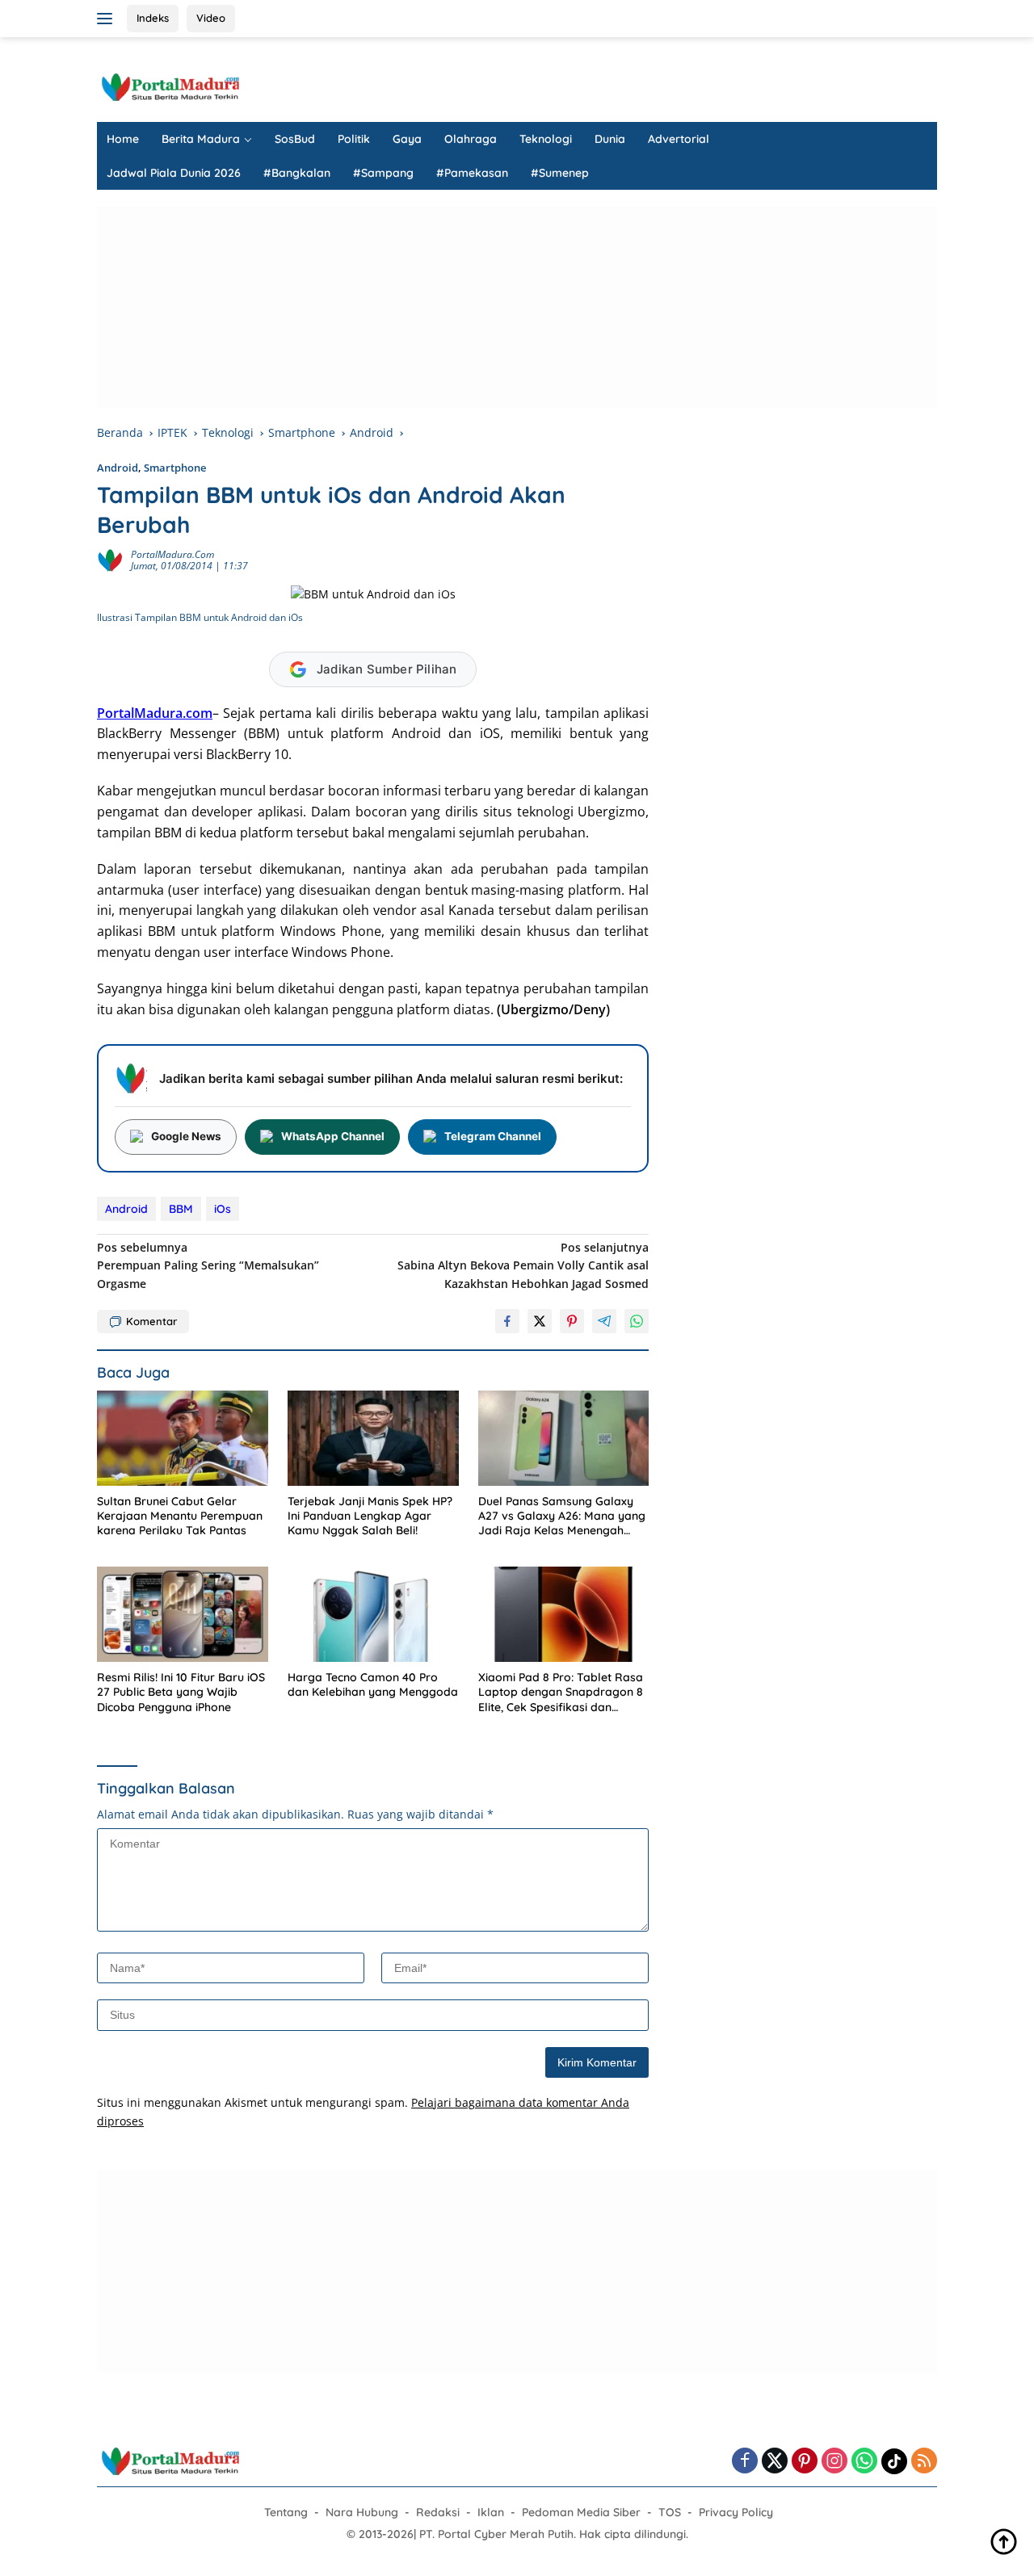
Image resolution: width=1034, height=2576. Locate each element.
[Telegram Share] (604, 1321)
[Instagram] (834, 2462)
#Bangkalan (297, 173)
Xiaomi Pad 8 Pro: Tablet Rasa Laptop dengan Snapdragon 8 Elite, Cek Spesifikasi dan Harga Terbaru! (561, 1692)
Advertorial (679, 139)
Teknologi (546, 139)
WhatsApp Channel (333, 1136)
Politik (354, 139)
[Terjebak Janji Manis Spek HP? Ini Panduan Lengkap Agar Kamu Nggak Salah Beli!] (373, 1439)
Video (211, 18)
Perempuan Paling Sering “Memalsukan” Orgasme (208, 1265)
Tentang (286, 2512)
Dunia (610, 139)
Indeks (153, 18)
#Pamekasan (472, 173)
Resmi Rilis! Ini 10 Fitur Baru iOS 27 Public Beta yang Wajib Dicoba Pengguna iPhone (181, 1692)
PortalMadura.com (172, 554)
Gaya (407, 139)
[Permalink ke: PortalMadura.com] (110, 559)
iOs (223, 1209)
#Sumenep (560, 173)
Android (118, 468)
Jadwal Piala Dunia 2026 (174, 173)
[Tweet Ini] (540, 1321)
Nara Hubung (362, 2512)
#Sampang (383, 173)
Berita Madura (201, 139)
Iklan (491, 2512)
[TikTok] (894, 2461)
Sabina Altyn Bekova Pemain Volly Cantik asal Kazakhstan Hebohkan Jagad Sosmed (523, 1265)
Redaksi (438, 2512)
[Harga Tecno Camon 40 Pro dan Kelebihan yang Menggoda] (373, 1615)
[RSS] (924, 2462)
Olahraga (471, 139)
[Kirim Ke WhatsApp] (637, 1321)
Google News (186, 1136)
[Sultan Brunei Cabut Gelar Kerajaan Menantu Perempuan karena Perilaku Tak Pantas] (183, 1439)
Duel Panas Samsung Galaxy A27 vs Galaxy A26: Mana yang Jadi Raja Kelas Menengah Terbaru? (562, 1516)
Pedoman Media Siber (581, 2512)
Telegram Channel (493, 1136)
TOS (670, 2512)
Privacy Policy (736, 2512)
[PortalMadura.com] (170, 86)
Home (123, 139)
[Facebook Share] (507, 1321)
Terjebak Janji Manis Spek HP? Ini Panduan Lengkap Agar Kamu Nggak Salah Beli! (370, 1516)
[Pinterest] (805, 2462)
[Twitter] (775, 2462)
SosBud (295, 139)
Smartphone (175, 468)
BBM (181, 1209)
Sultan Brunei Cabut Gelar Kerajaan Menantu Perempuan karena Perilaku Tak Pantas (180, 1516)
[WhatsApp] (864, 2462)
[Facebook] (745, 2462)
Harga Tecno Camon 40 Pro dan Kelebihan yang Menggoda (373, 1684)
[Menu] (108, 19)
